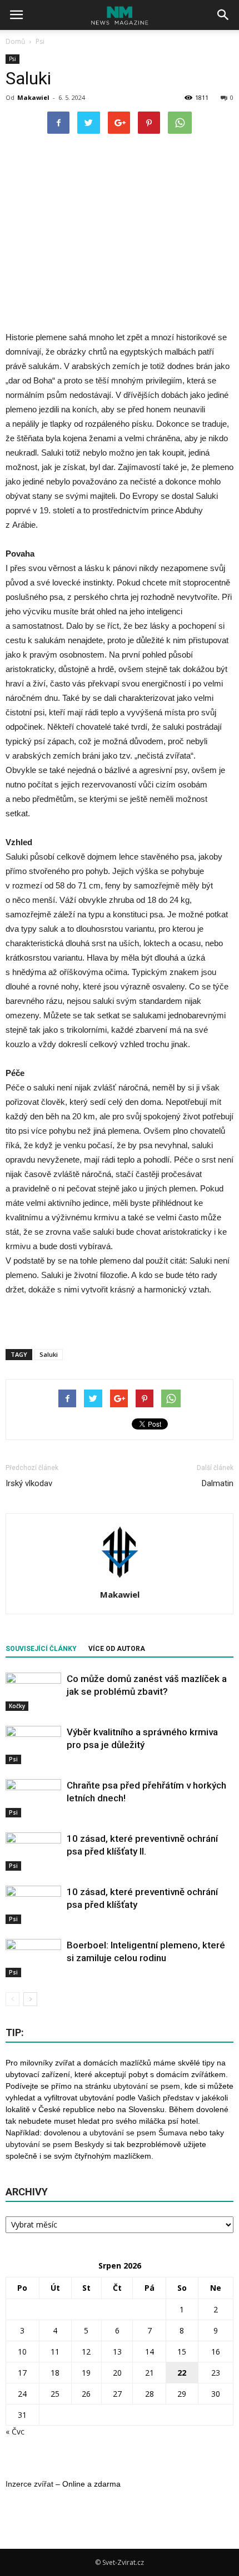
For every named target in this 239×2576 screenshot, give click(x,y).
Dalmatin (218, 1483)
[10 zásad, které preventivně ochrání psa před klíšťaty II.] (33, 1852)
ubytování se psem (147, 2086)
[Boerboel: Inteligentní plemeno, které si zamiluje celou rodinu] (33, 1958)
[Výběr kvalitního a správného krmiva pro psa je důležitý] (33, 1745)
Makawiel (33, 97)
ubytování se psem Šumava (138, 2133)
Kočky (17, 1706)
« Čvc (15, 2431)
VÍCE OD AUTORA (117, 1649)
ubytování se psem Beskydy (55, 2144)
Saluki (49, 1354)
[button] (223, 15)
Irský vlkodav (29, 1483)
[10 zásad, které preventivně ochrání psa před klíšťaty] (33, 1905)
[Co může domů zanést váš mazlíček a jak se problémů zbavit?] (33, 1692)
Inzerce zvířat (29, 2484)
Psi (13, 59)
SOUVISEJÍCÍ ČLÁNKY (41, 1649)
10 (22, 2352)
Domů (15, 41)
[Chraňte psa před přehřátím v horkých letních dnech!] (33, 1798)
